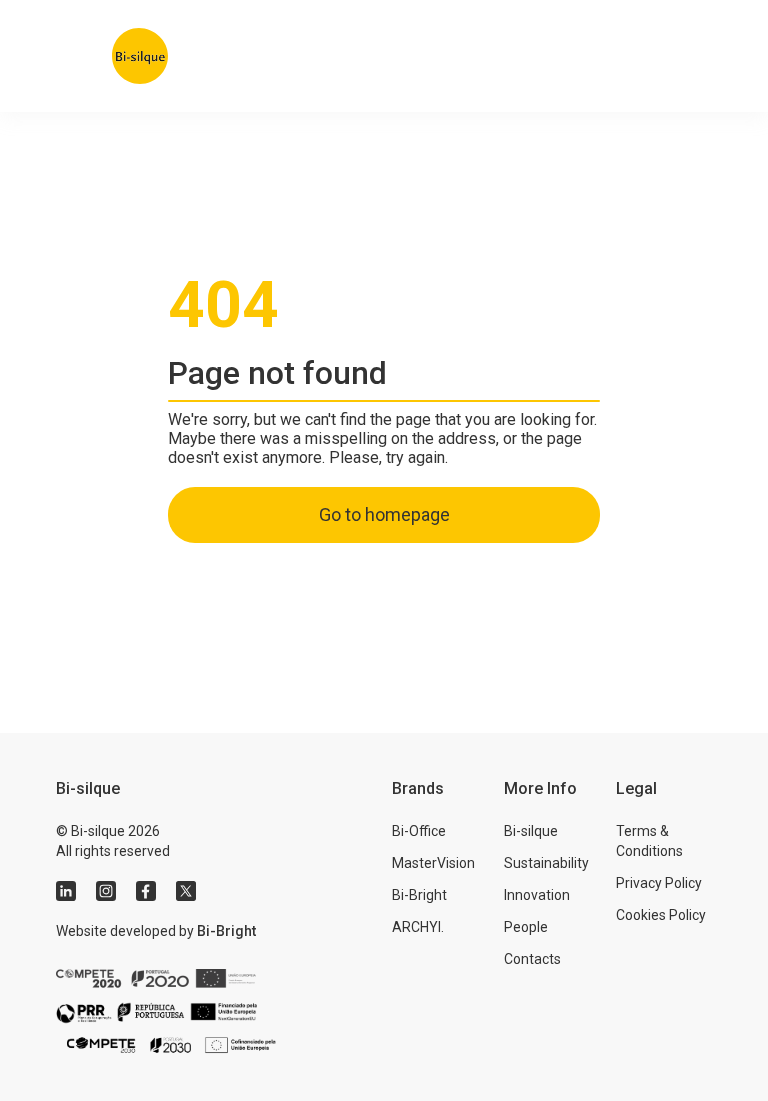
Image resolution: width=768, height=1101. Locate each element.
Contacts (532, 959)
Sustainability (546, 863)
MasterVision (433, 863)
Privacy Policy (659, 883)
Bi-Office (419, 831)
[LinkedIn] (66, 891)
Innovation (537, 895)
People (526, 927)
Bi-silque (531, 831)
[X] (186, 891)
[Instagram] (106, 891)
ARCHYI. (418, 927)
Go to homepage (384, 514)
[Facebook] (146, 891)
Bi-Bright (226, 931)
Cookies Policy (661, 915)
